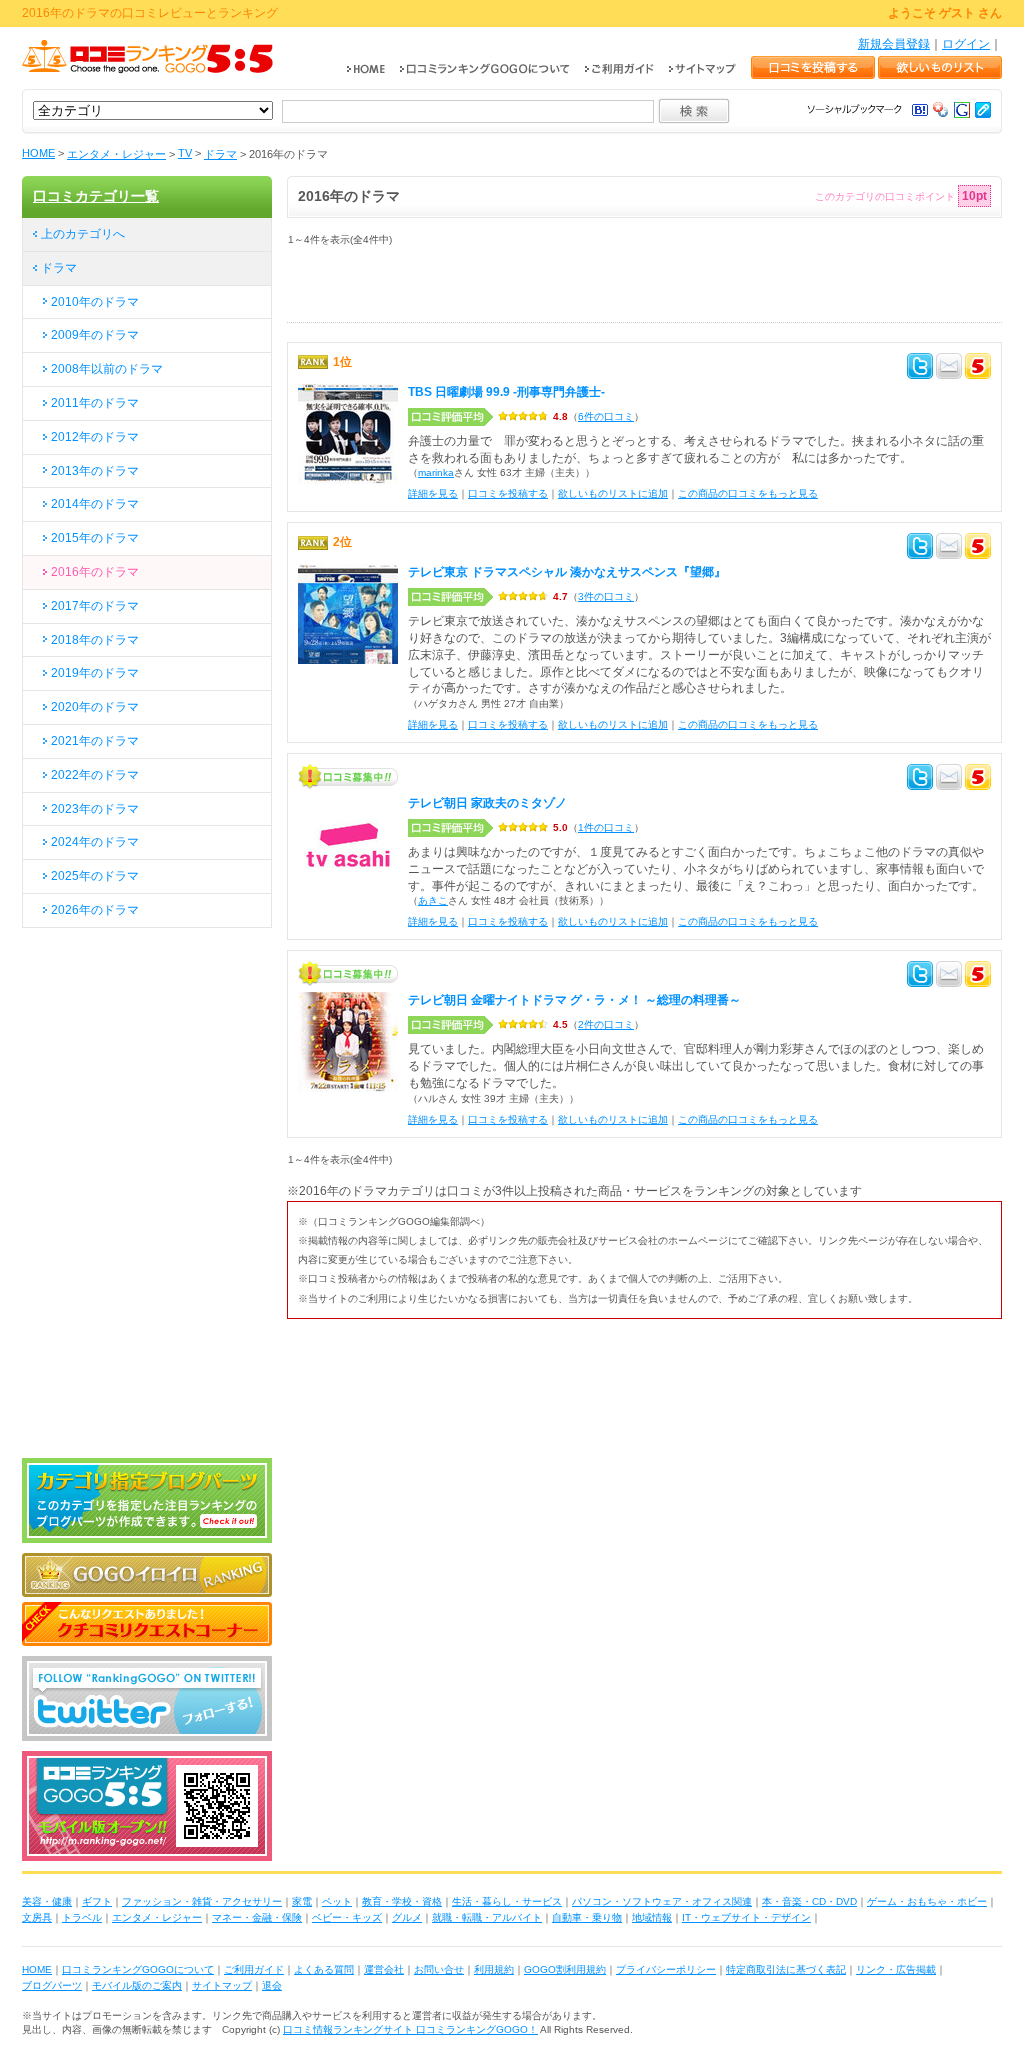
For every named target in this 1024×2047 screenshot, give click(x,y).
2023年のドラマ (95, 809)
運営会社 (384, 1969)
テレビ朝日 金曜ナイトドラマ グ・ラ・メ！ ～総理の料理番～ (574, 1000)
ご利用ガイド (254, 1969)
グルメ (407, 1917)
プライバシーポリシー (666, 1969)
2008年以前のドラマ (107, 369)
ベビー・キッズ (347, 1917)
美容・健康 (47, 1901)
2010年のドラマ (95, 302)
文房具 (37, 1917)
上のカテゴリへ (83, 234)
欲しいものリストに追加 (613, 493)
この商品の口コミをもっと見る (748, 493)
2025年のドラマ (95, 876)
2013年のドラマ (95, 471)
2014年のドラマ (95, 504)
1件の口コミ (606, 827)
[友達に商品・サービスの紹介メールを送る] (949, 369)
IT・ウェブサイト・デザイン (746, 1917)
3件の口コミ (606, 596)
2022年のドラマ (95, 775)
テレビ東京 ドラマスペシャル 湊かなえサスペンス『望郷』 (567, 572)
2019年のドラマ (95, 673)
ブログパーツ (52, 1985)
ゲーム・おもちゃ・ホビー (927, 1901)
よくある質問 (324, 1969)
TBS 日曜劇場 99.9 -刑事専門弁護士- (506, 392)
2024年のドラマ (95, 842)
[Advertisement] (521, 292)
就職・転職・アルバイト (487, 1917)
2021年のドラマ (95, 741)
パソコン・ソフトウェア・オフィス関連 (662, 1901)
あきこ (433, 900)
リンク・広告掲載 (896, 1969)
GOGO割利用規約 (565, 1969)
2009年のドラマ (95, 335)
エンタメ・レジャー (116, 154)
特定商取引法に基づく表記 (786, 1969)
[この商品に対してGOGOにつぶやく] (978, 369)
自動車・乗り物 (587, 1917)
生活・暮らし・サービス (507, 1901)
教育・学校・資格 (402, 1901)
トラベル (82, 1917)
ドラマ (220, 154)
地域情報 (652, 1917)
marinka (436, 472)
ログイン (966, 44)
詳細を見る (433, 493)
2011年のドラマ (95, 403)
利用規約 (494, 1969)
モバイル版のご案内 (137, 1985)
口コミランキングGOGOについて (138, 1969)
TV (185, 153)
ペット (337, 1901)
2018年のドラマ (95, 640)
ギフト (97, 1901)
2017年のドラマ (95, 606)
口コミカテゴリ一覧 (96, 196)
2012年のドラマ (95, 437)
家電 (302, 1901)
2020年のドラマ (95, 707)
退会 (272, 1985)
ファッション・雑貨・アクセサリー (202, 1901)
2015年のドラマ (95, 538)
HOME (38, 153)
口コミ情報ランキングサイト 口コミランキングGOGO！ (410, 2029)
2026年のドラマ (95, 910)
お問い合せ (439, 1969)
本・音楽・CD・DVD (809, 1901)
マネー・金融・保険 (257, 1917)
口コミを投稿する (508, 493)
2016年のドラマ (95, 572)
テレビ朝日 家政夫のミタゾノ (487, 803)
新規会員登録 (894, 44)
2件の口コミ (606, 1024)
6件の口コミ (606, 416)
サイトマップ (222, 1985)
